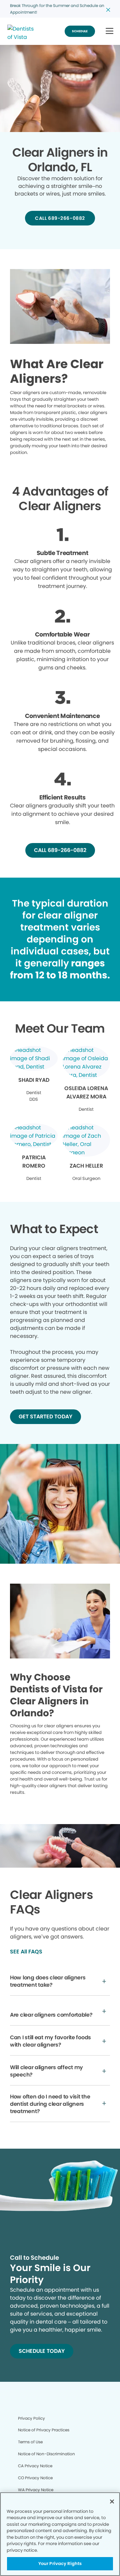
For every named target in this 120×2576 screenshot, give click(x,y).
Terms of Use (30, 2442)
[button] (109, 31)
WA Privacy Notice (36, 2490)
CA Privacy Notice (35, 2466)
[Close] (112, 2502)
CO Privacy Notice (35, 2478)
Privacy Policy (31, 2418)
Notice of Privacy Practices (44, 2430)
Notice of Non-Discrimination (46, 2454)
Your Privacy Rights (60, 2564)
